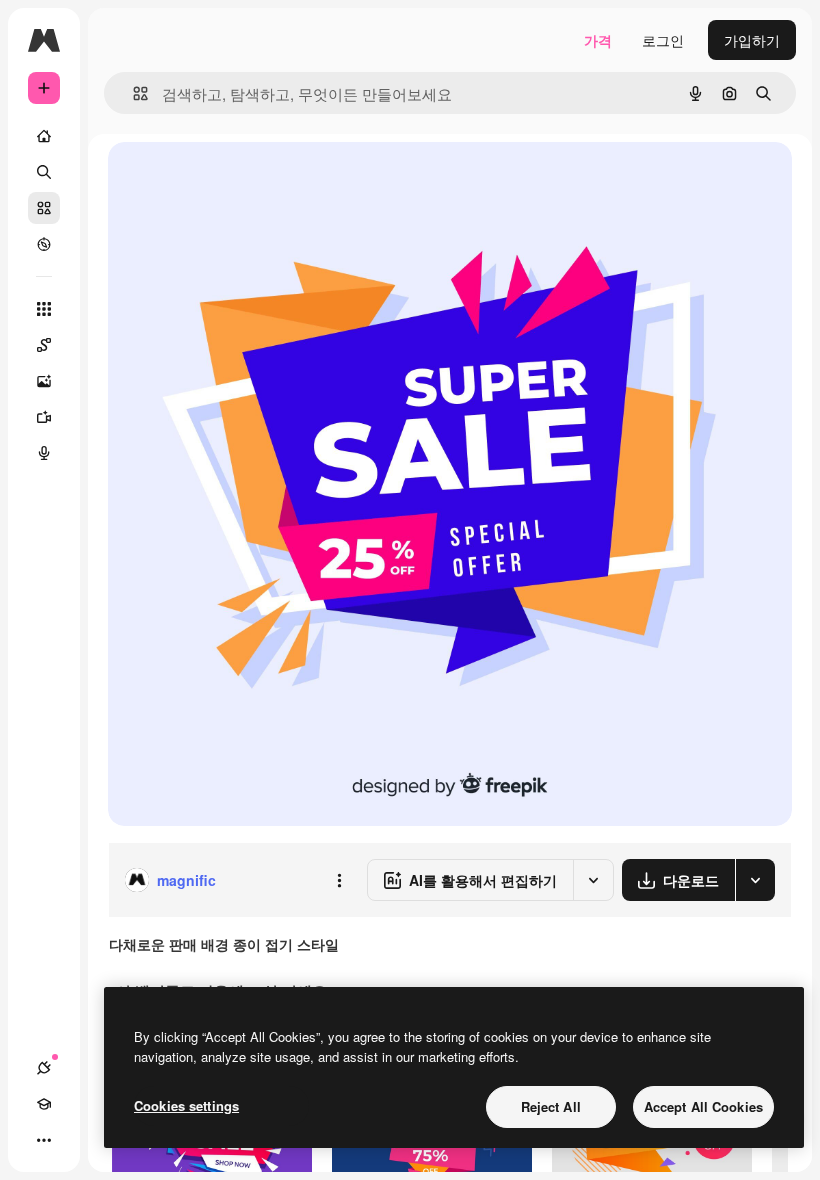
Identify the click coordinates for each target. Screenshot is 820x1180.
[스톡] (44, 208)
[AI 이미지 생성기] (44, 381)
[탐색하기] (44, 244)
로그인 (663, 40)
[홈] (44, 136)
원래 (223, 179)
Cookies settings (186, 1105)
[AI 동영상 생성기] (44, 417)
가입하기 (752, 40)
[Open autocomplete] (132, 93)
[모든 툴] (44, 309)
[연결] (44, 1068)
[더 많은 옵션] (339, 880)
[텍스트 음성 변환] (44, 453)
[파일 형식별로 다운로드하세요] (755, 880)
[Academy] (44, 1104)
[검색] (44, 172)
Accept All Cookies (703, 1106)
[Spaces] (44, 345)
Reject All (551, 1106)
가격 (598, 40)
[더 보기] (44, 1140)
